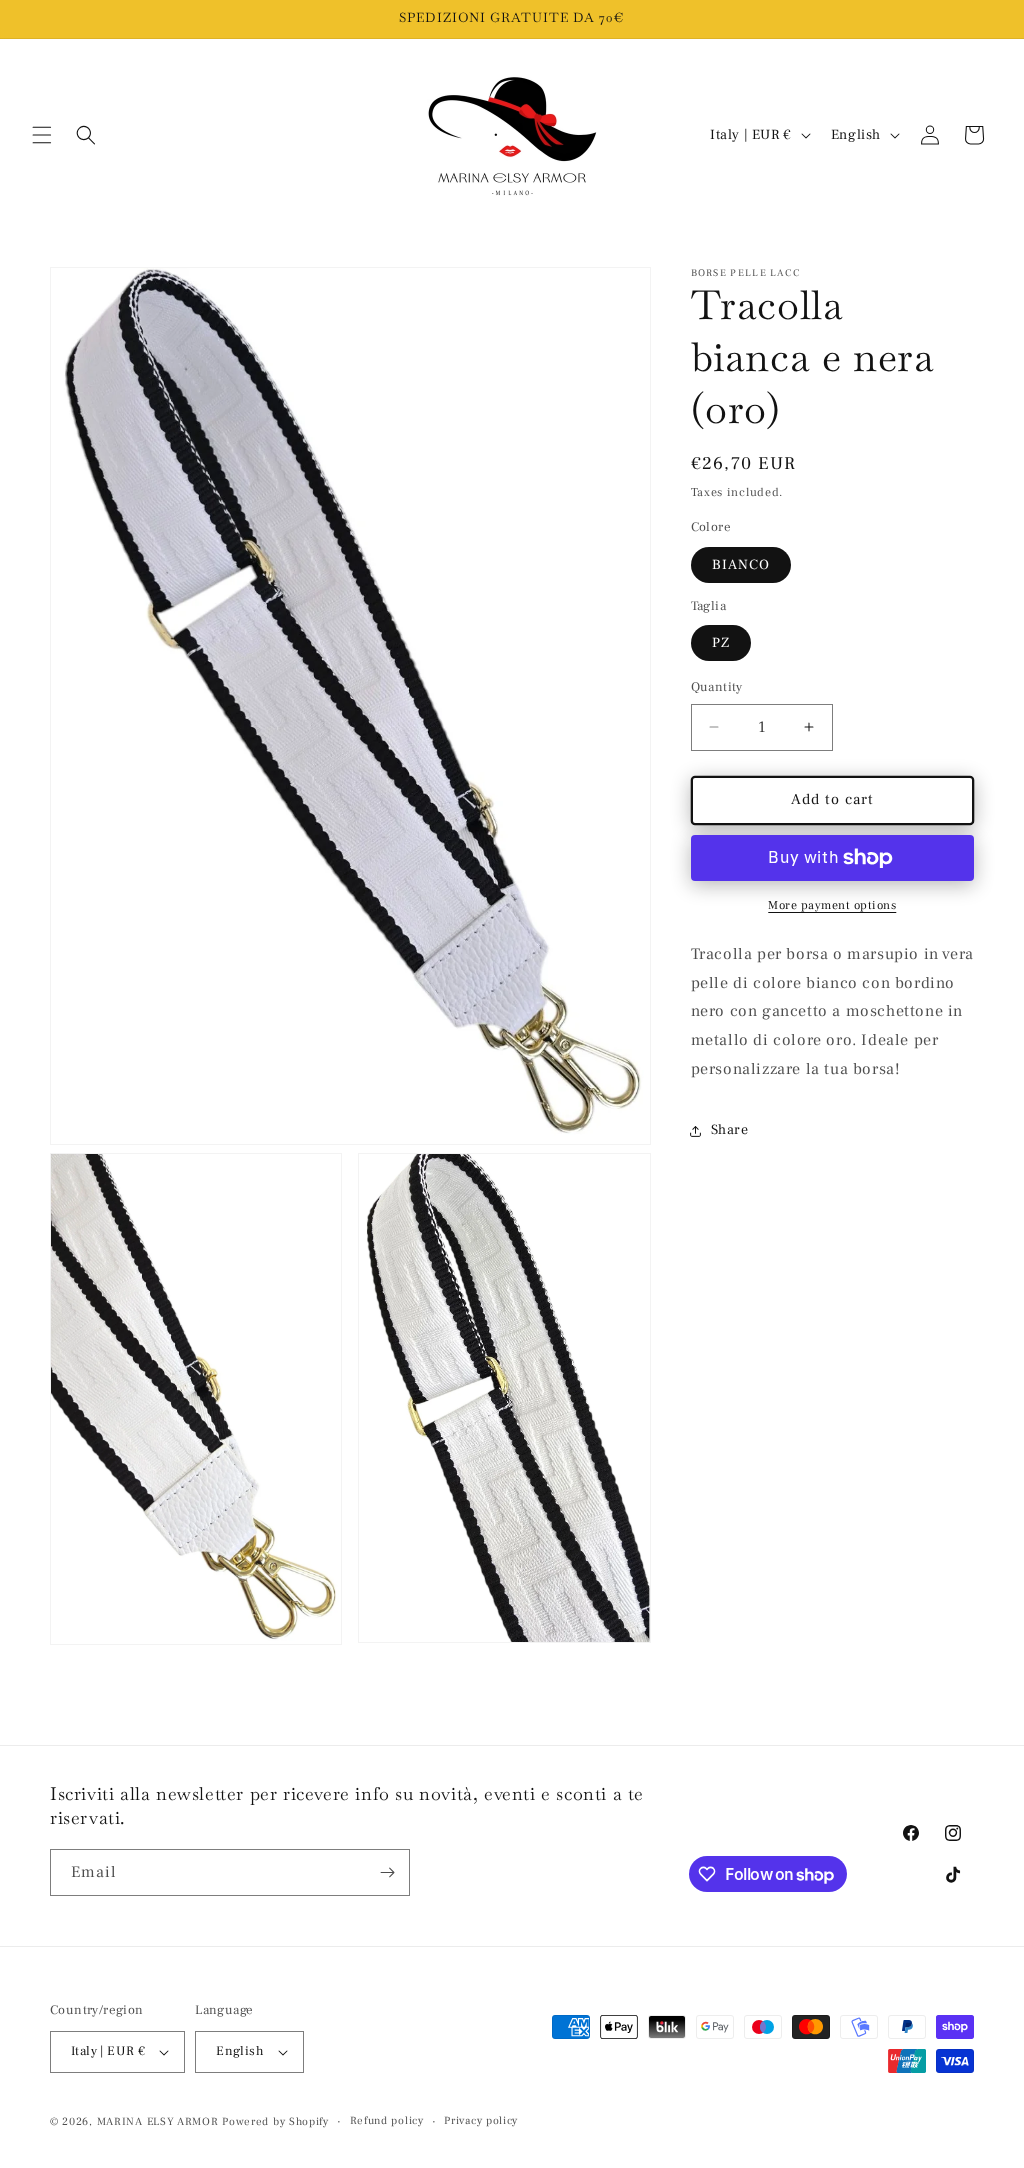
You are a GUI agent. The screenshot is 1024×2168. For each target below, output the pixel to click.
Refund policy (387, 2120)
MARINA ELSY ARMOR (158, 2121)
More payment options (832, 905)
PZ (721, 643)
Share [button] (730, 1130)
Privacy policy (481, 2120)
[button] (42, 135)
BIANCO (741, 565)
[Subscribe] (387, 1872)
